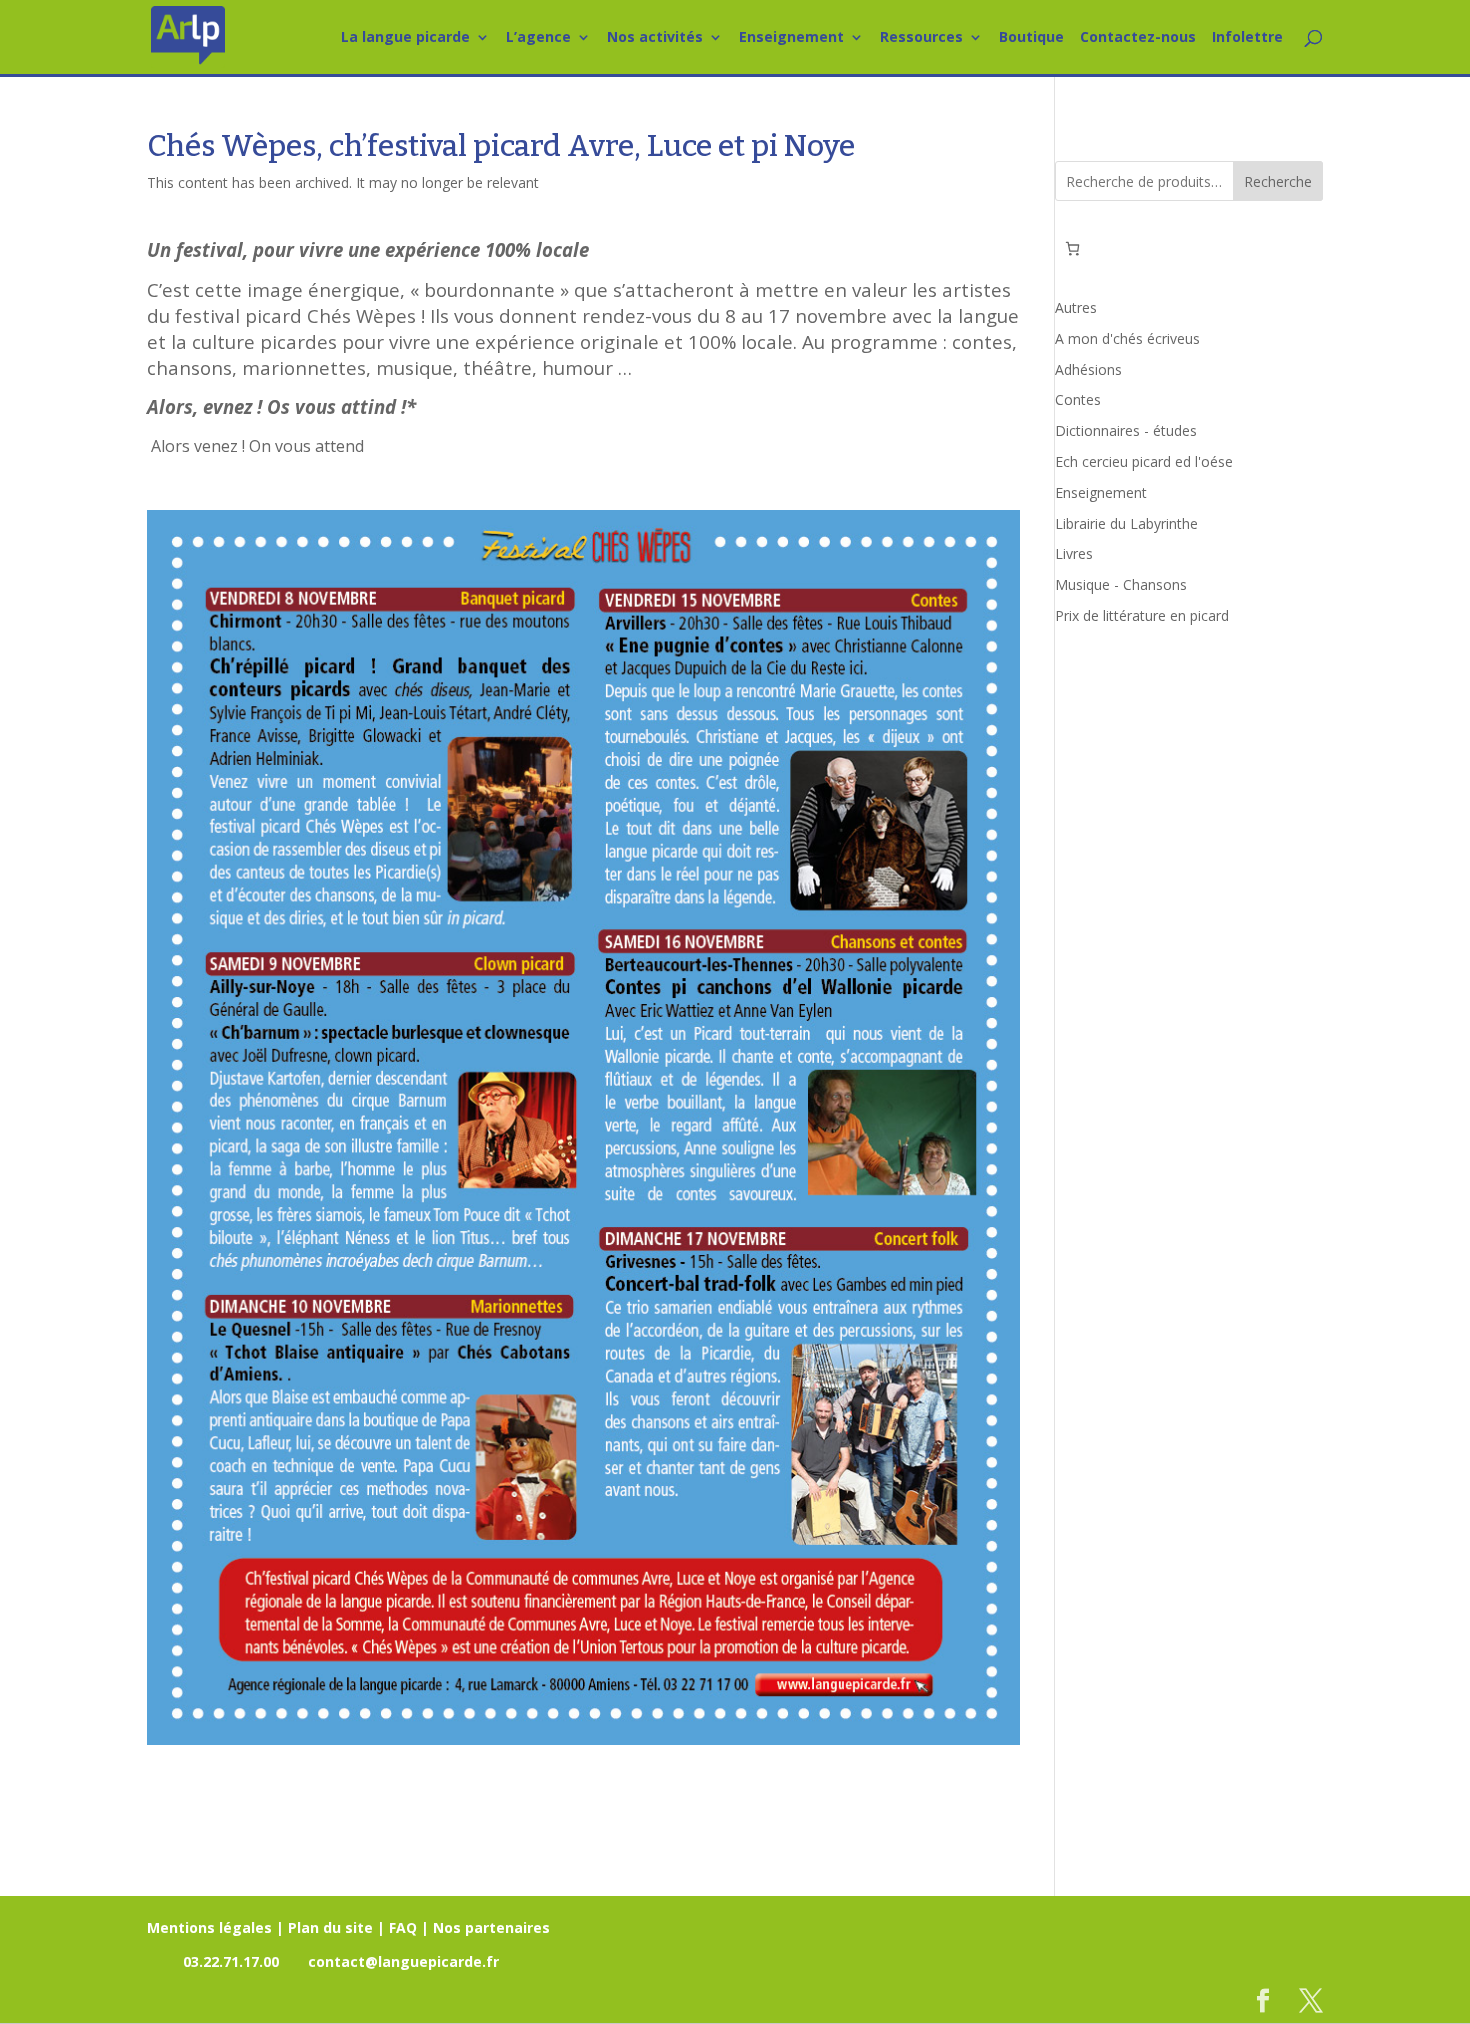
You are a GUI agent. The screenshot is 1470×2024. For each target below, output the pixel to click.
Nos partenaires (491, 1927)
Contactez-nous (1138, 38)
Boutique (1031, 38)
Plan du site (330, 1927)
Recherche (1278, 181)
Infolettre (1247, 38)
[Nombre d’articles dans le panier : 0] (1072, 248)
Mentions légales (209, 1927)
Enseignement (791, 38)
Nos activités (655, 38)
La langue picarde (405, 38)
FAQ (403, 1927)
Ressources (921, 38)
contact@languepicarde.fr (403, 1961)
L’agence (538, 38)
